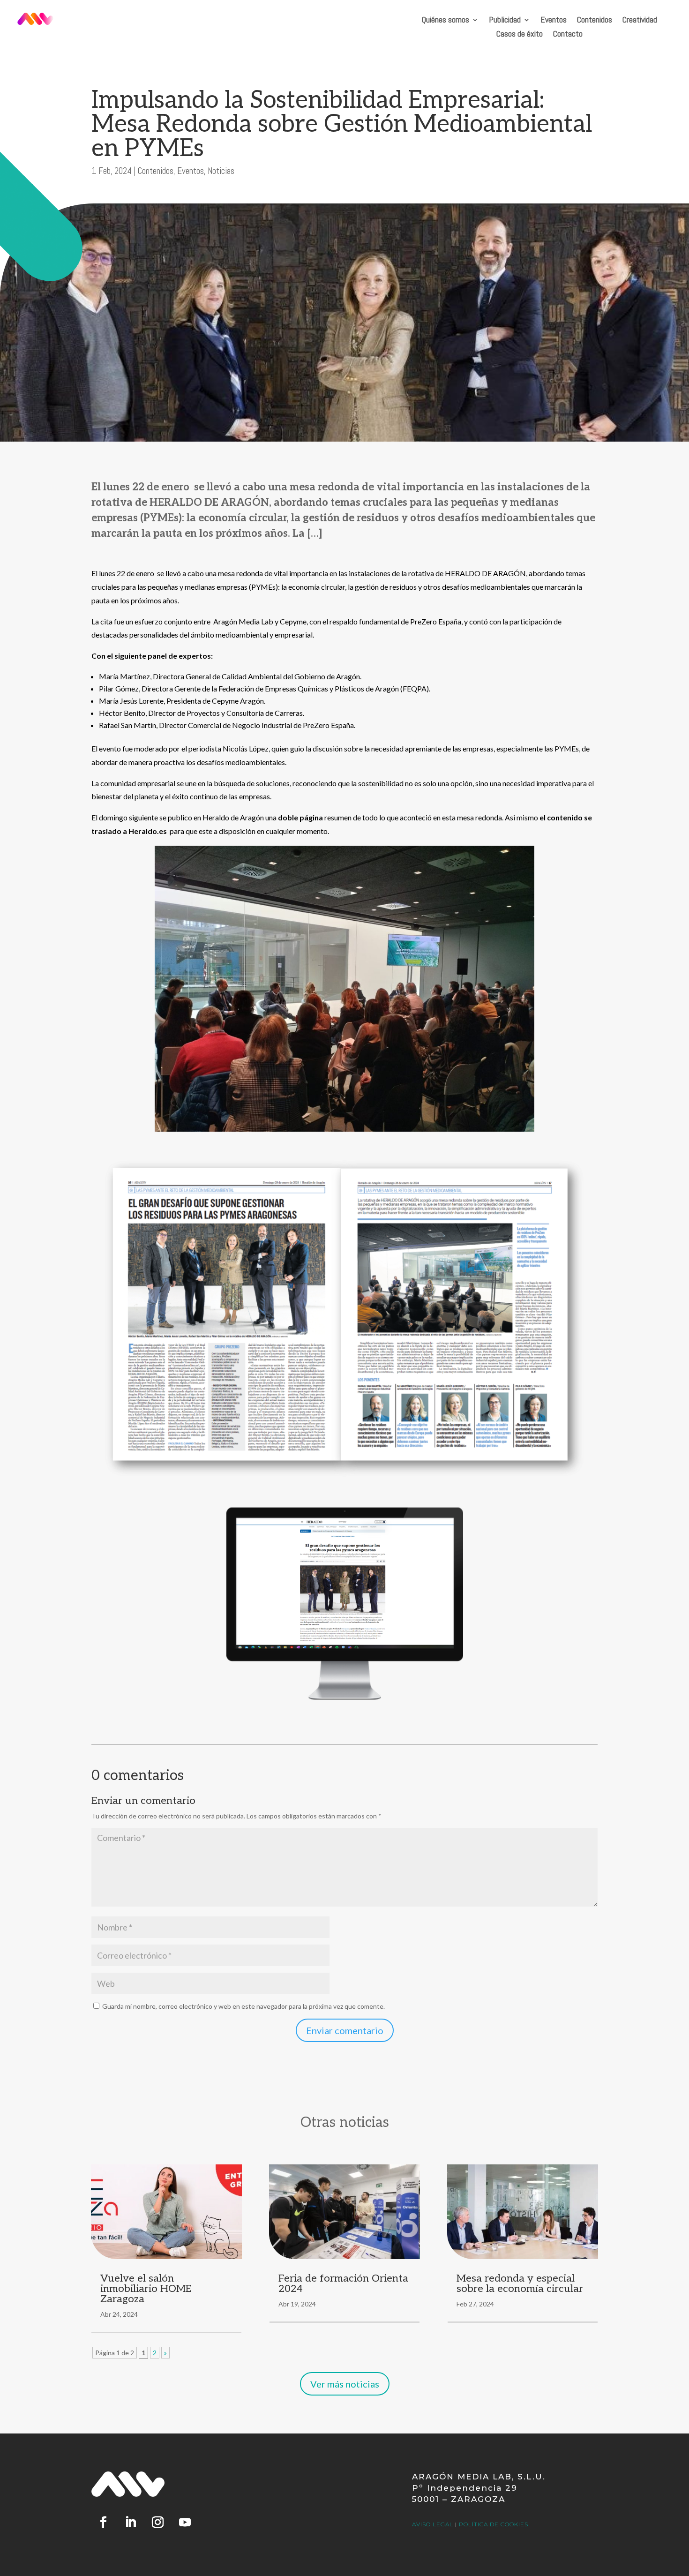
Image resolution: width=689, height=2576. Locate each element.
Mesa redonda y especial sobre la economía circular (520, 2283)
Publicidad (505, 21)
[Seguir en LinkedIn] (130, 2523)
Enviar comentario (345, 2030)
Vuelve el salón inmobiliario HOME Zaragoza (146, 2289)
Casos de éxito (520, 35)
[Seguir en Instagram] (157, 2523)
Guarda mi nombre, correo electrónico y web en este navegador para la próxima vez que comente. (243, 2006)
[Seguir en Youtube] (185, 2523)
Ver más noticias (345, 2384)
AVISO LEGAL (433, 2524)
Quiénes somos (446, 21)
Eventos (554, 21)
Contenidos (595, 21)
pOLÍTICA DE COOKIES (494, 2524)
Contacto (568, 35)
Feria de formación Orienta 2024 (343, 2283)
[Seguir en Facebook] (103, 2523)
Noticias (221, 171)
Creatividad (640, 21)
